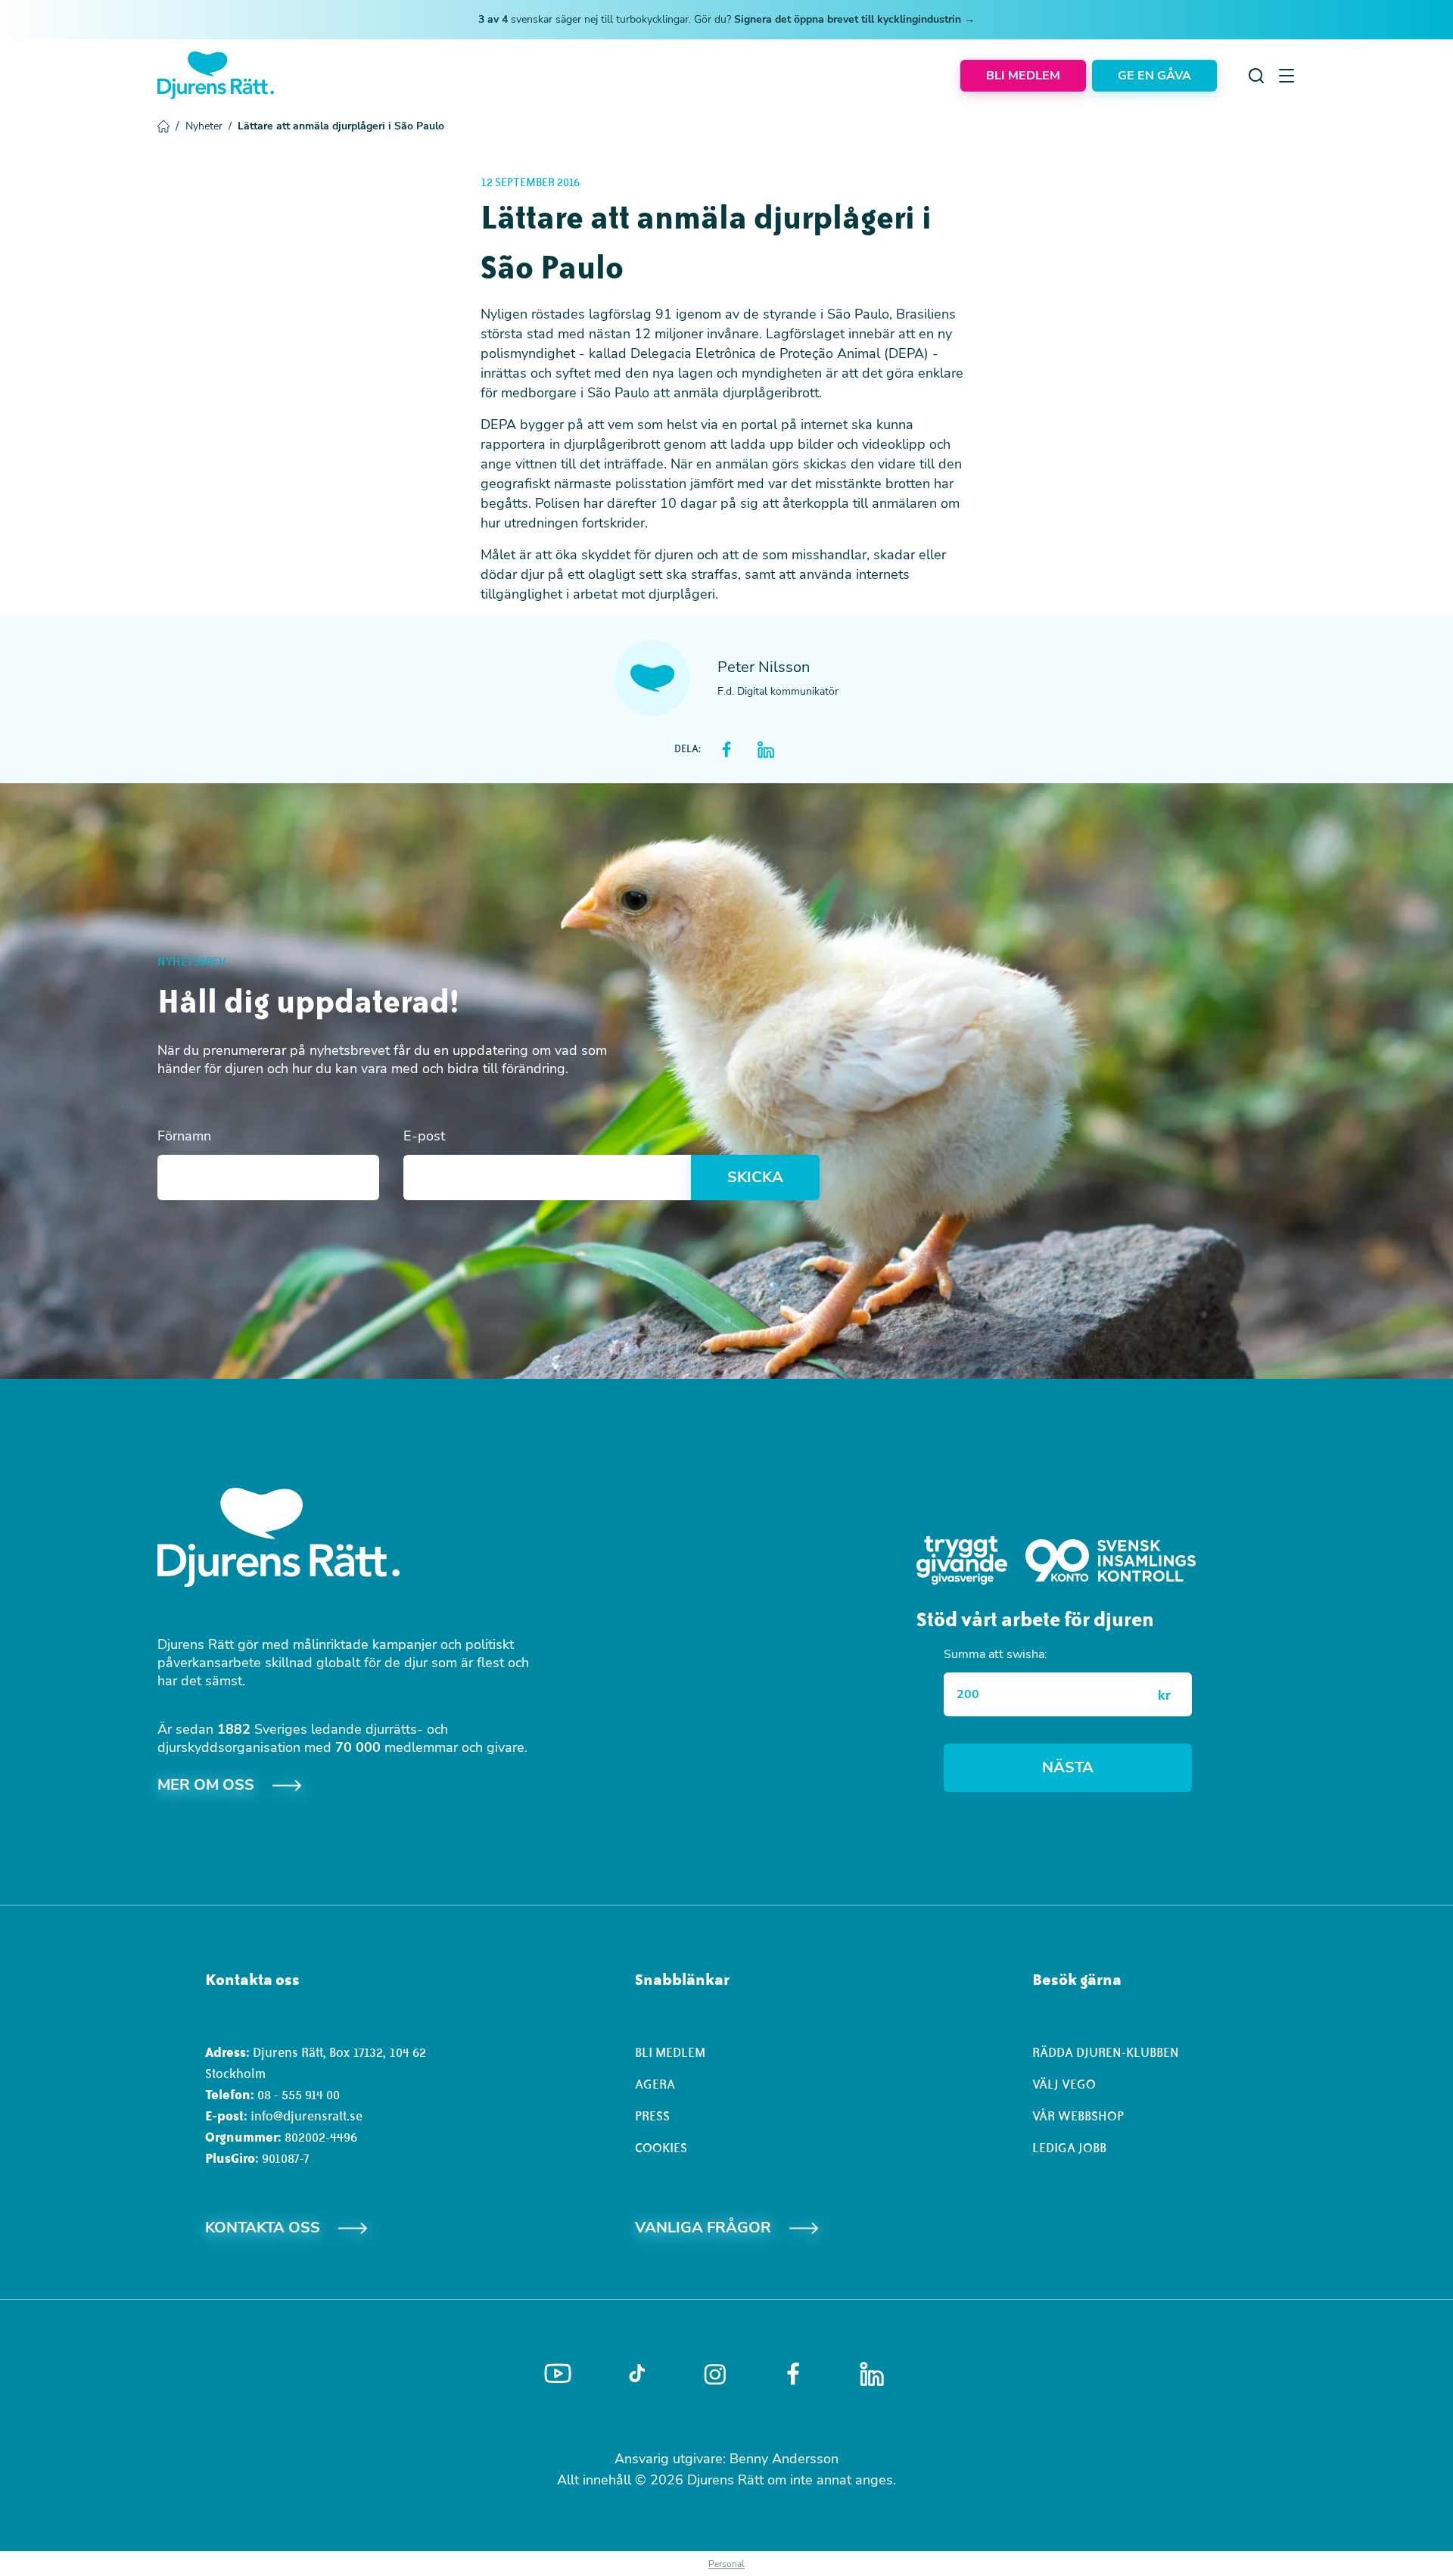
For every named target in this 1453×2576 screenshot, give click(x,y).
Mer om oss (206, 1785)
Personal (726, 2564)
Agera (655, 2084)
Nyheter (208, 126)
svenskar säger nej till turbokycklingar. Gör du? (726, 19)
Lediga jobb (1069, 2148)
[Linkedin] (872, 2374)
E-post (424, 1136)
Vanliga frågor (703, 2228)
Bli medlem (670, 2052)
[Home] (216, 75)
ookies (665, 2148)
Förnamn (184, 1136)
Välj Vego (1064, 2084)
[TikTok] (637, 2374)
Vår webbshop (1078, 2116)
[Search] (1256, 76)
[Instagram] (715, 2374)
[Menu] (1287, 76)
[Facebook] (793, 2374)
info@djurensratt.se (306, 2116)
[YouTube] (558, 2374)
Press (652, 2116)
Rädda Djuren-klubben (1106, 2052)
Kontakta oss (263, 2228)
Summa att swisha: (996, 1654)
